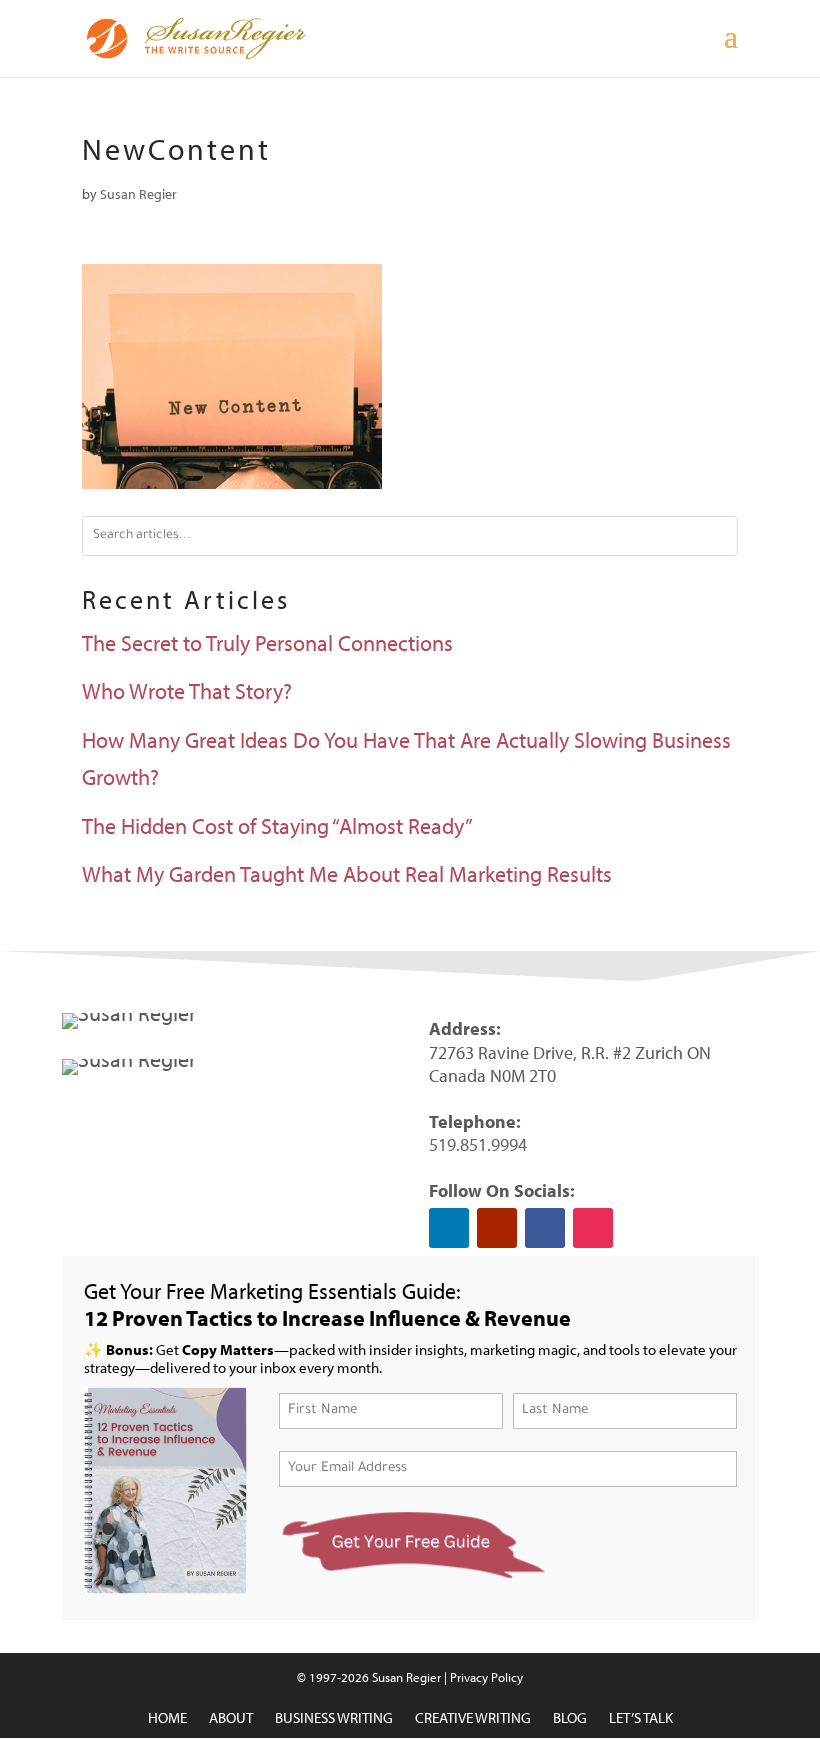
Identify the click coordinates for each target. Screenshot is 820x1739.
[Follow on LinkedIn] (449, 1228)
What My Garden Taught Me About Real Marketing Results (347, 874)
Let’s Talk (641, 1719)
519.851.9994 (478, 1144)
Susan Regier (138, 194)
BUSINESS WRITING (334, 1719)
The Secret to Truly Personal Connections (267, 643)
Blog (570, 1719)
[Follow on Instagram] (593, 1228)
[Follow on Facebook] (545, 1228)
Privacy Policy (486, 1677)
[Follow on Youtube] (497, 1228)
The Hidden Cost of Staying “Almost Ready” (277, 826)
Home (167, 1719)
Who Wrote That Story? (187, 691)
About (231, 1719)
